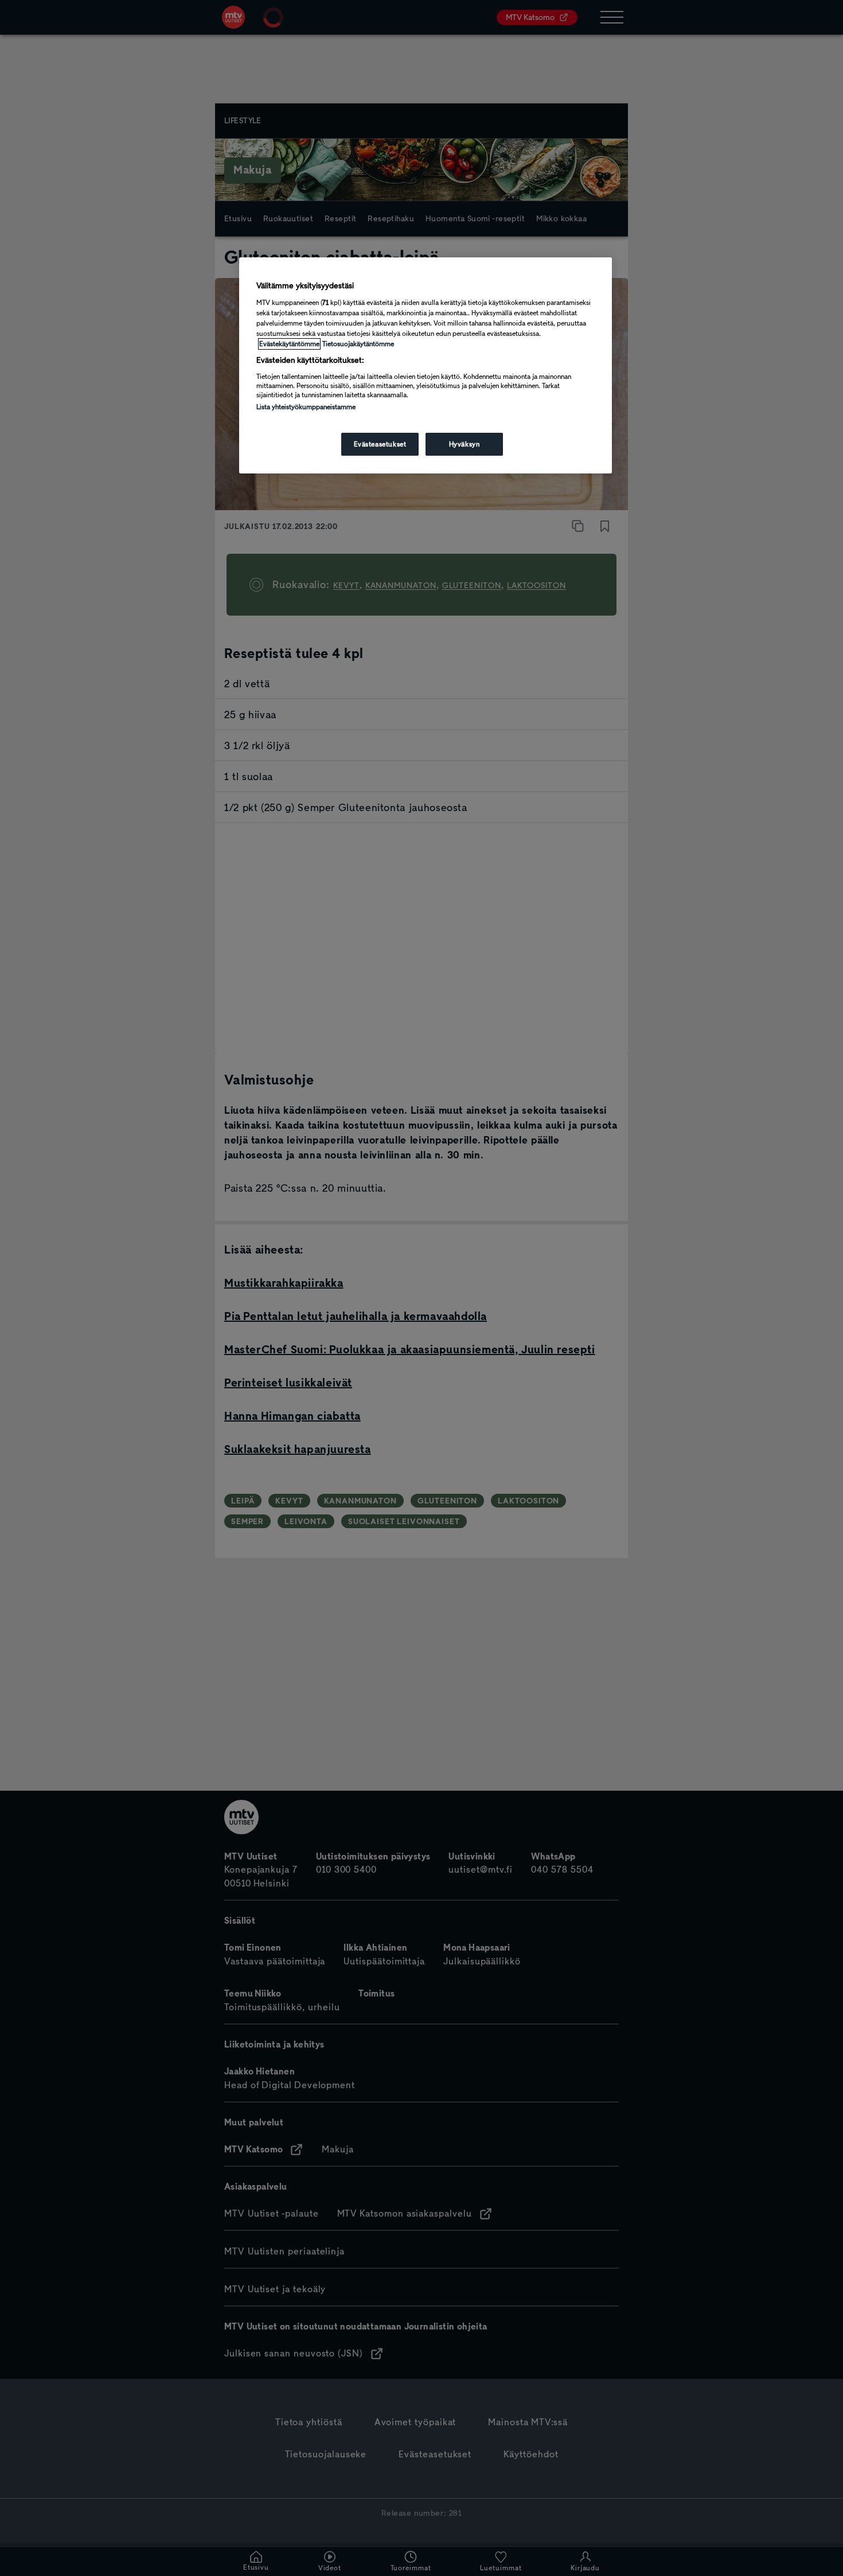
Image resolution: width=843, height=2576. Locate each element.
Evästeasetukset (380, 444)
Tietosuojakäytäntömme (358, 344)
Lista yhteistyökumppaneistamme (306, 407)
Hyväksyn (465, 444)
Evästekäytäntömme (289, 344)
